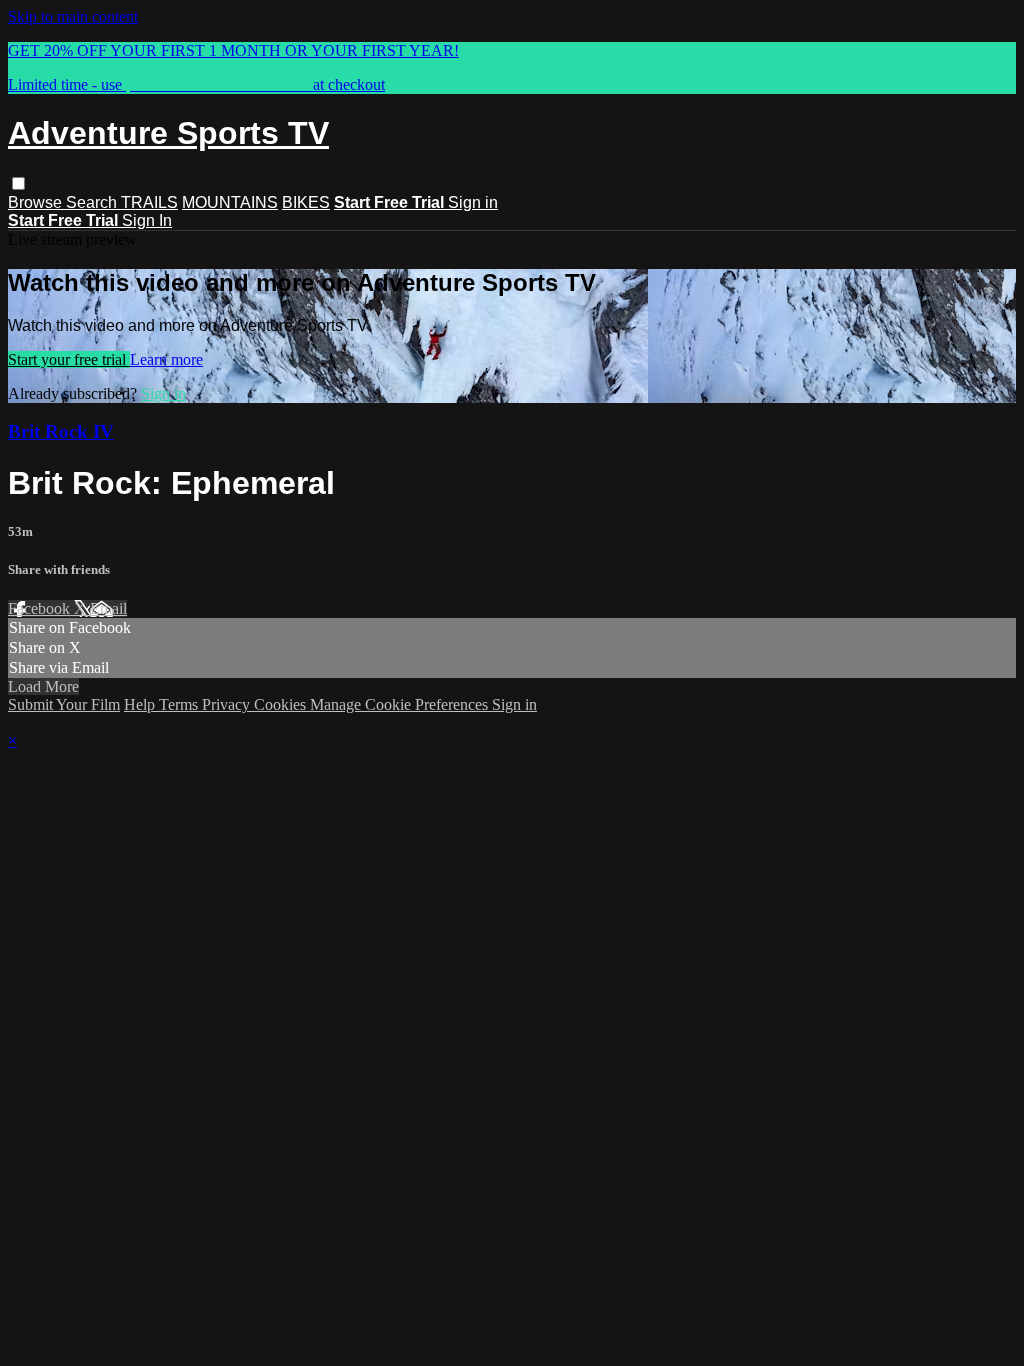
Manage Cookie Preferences (401, 704)
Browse (37, 202)
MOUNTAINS (230, 202)
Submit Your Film (64, 704)
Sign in (473, 202)
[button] (18, 183)
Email (108, 608)
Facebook (41, 608)
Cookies (282, 704)
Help (141, 704)
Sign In (147, 220)
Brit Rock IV (61, 431)
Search (93, 202)
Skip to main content (73, 16)
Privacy (228, 704)
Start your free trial (69, 359)
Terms (180, 704)
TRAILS (149, 202)
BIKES (306, 202)
